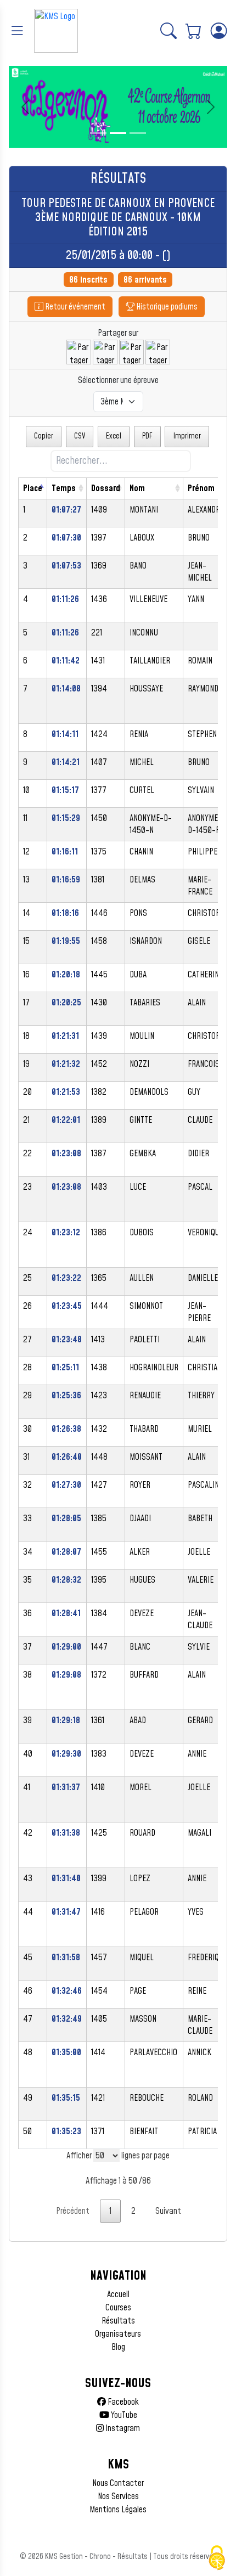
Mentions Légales (118, 2510)
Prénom (201, 488)
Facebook (122, 2402)
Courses (118, 2308)
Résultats (118, 2321)
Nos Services (118, 2496)
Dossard (106, 488)
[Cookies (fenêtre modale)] (217, 2558)
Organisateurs (118, 2334)
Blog (118, 2347)
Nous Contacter (118, 2483)
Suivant (168, 2211)
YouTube (123, 2415)
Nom (137, 488)
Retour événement (74, 307)
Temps (64, 488)
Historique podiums (166, 307)
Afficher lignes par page (118, 2156)
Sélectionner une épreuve (118, 380)
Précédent (73, 2211)
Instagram (122, 2428)
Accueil (118, 2294)
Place (33, 488)
